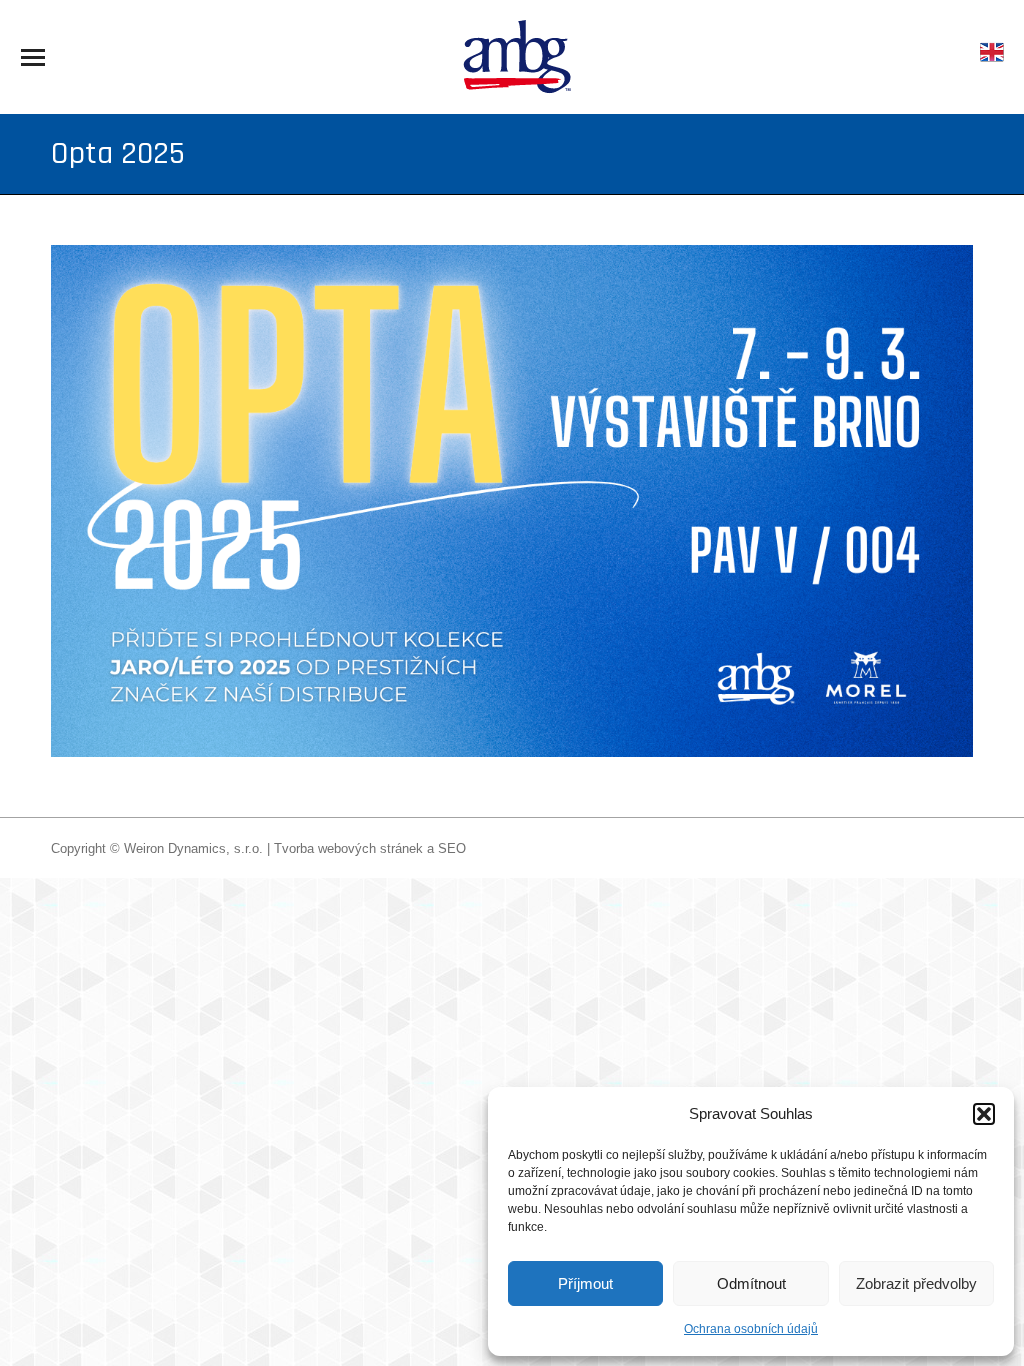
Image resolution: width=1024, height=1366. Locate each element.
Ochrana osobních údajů (751, 1329)
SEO (452, 848)
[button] (984, 1114)
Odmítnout (751, 1283)
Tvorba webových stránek (348, 848)
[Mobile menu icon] (33, 57)
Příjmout (585, 1283)
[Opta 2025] (512, 501)
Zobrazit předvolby (916, 1283)
